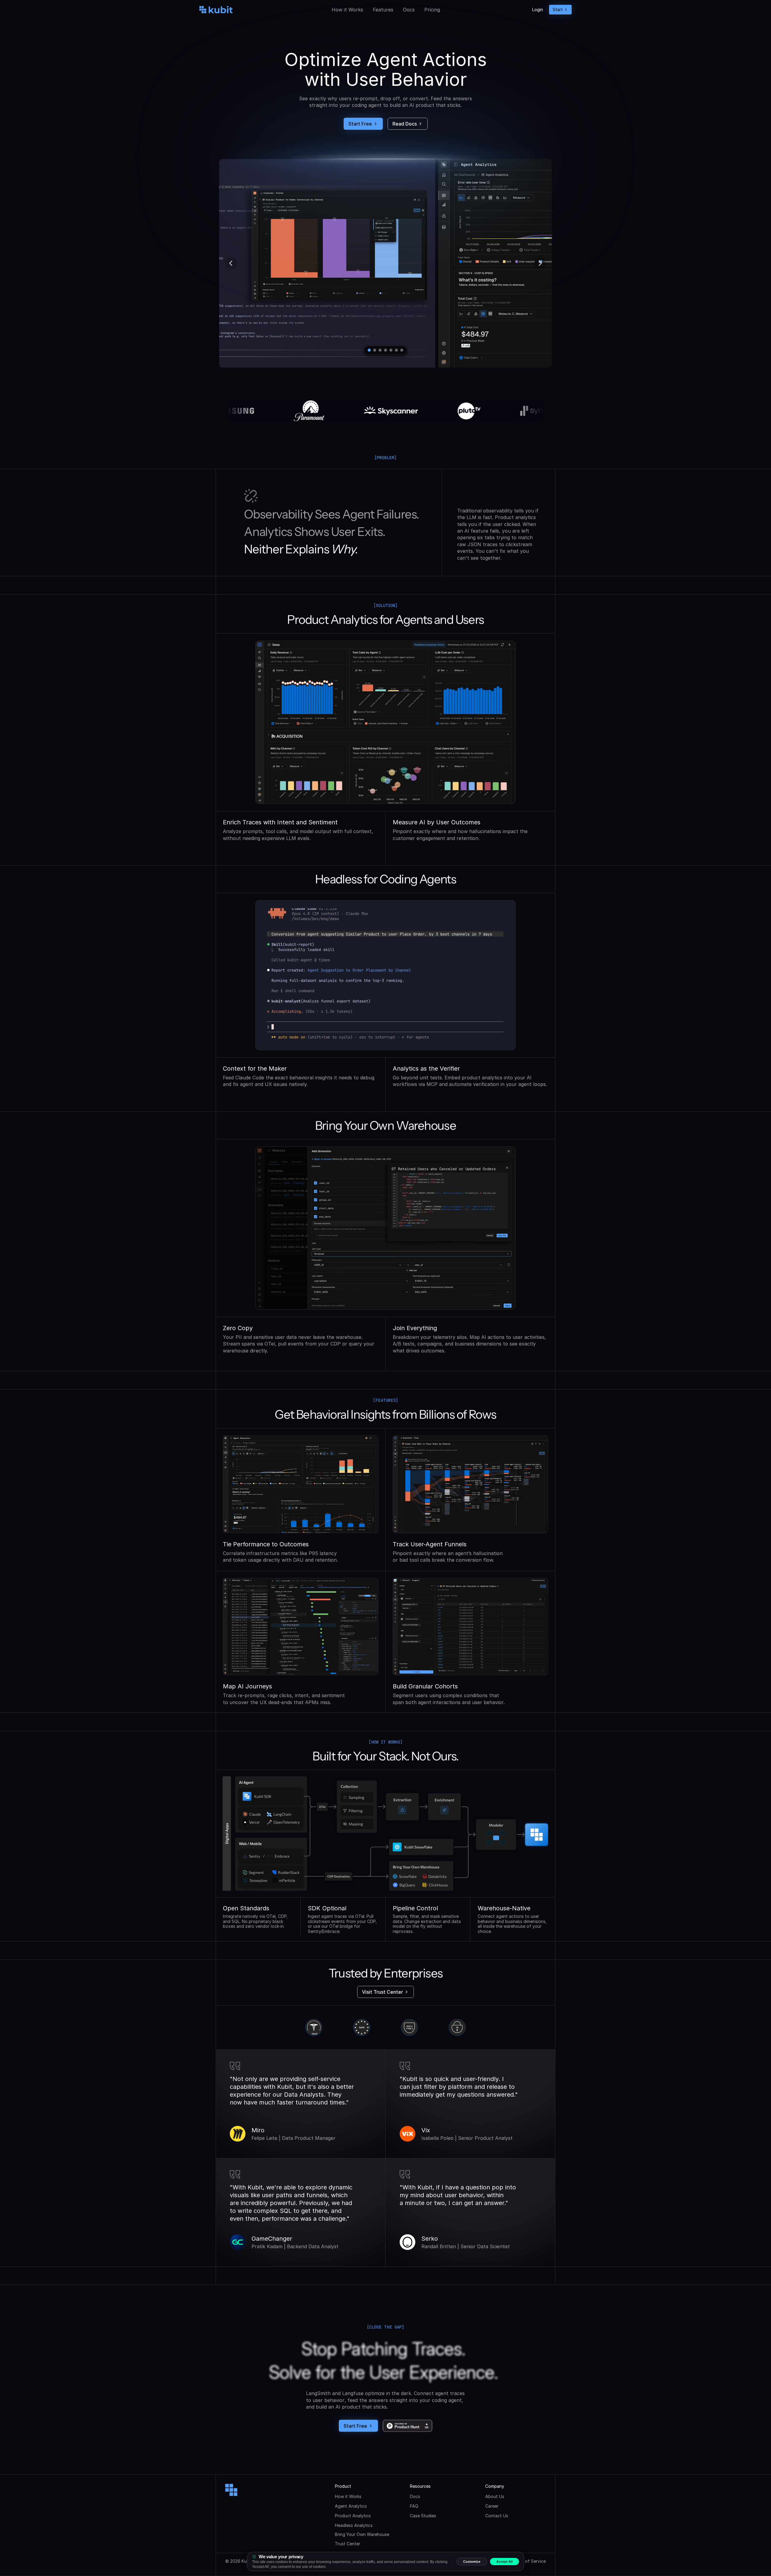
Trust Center (348, 2544)
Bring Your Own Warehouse (362, 2534)
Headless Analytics (354, 2525)
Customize (472, 2562)
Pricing (432, 10)
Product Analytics (353, 2516)
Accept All (504, 2562)
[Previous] (231, 263)
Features (383, 10)
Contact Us (497, 2516)
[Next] (540, 263)
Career (492, 2506)
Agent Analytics (351, 2506)
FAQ (414, 2506)
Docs (409, 10)
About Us (495, 2496)
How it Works (347, 10)
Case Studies (423, 2516)
